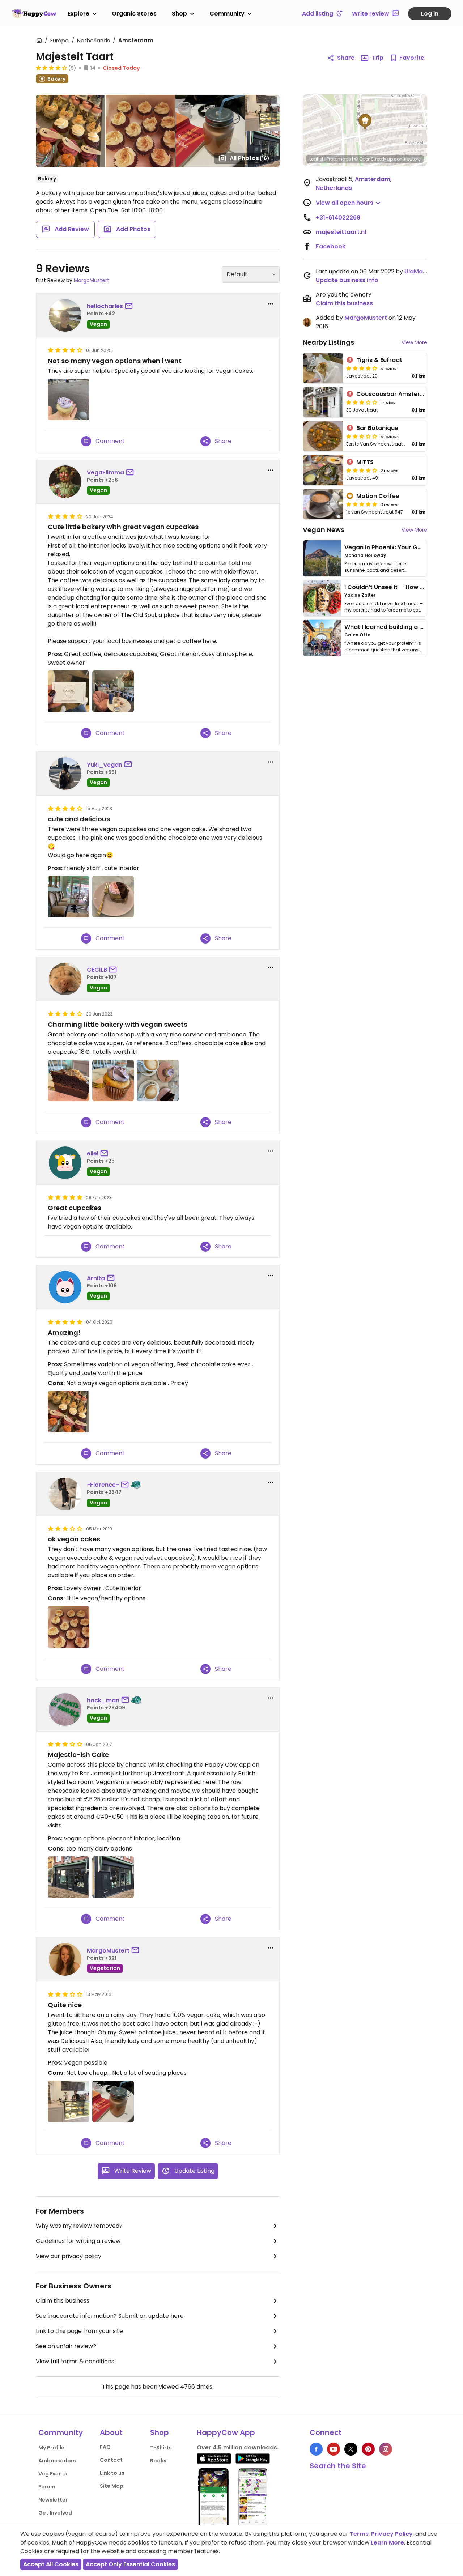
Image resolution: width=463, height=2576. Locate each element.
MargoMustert (92, 280)
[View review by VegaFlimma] (65, 482)
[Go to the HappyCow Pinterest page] (368, 2449)
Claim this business (63, 2301)
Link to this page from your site (79, 2331)
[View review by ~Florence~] (65, 1494)
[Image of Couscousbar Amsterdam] (323, 402)
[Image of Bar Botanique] (323, 436)
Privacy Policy (392, 2534)
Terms (359, 2534)
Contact (111, 2460)
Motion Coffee (378, 496)
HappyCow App (226, 2432)
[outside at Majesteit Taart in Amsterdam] (69, 1877)
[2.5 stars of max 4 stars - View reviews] (362, 436)
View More (414, 342)
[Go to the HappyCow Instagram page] (386, 2449)
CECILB (97, 970)
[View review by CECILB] (65, 979)
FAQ (105, 2447)
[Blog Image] (322, 558)
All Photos (250, 158)
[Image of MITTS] (323, 470)
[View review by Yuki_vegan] (65, 774)
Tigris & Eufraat (379, 360)
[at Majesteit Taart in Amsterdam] (69, 399)
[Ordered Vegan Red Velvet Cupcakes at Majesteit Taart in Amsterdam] (69, 1627)
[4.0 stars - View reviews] (51, 68)
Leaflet (316, 159)
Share (346, 58)
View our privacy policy (69, 2256)
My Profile (51, 2448)
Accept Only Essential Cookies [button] (130, 2564)
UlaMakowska (425, 271)
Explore (78, 14)
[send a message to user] (130, 306)
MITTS (365, 462)
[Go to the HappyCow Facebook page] (316, 2449)
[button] (365, 122)
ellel (93, 1153)
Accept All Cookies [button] (51, 2564)
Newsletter (53, 2500)
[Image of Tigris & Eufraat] (323, 368)
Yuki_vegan (105, 765)
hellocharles (105, 306)
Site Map (112, 2486)
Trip (378, 58)
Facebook (331, 246)
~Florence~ (103, 1485)
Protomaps (339, 159)
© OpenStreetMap (373, 159)
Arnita (96, 1278)
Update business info (347, 280)
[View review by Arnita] (65, 1287)
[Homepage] (34, 13)
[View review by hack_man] (65, 1709)
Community (227, 14)
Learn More (387, 2543)
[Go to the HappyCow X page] (351, 2449)
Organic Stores (134, 14)
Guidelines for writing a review (78, 2241)
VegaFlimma (105, 472)
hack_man (103, 1700)
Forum (47, 2487)
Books (158, 2461)
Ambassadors (57, 2461)
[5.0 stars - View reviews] (362, 504)
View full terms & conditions (75, 2361)
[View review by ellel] (65, 1163)
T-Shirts (161, 2448)
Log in (430, 14)
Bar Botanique (377, 428)
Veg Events (53, 2474)
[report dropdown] (271, 304)
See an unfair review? (66, 2346)
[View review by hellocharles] (65, 315)
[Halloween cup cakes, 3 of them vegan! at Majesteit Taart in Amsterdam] (69, 1412)
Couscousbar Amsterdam (395, 394)
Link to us (112, 2473)
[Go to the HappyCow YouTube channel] (334, 2449)
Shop (179, 14)
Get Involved (55, 2513)
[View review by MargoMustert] (65, 1959)
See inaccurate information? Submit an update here (110, 2316)
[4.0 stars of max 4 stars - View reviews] (362, 368)
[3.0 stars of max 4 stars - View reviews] (362, 402)
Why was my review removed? (79, 2226)
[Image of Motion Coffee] (323, 504)
